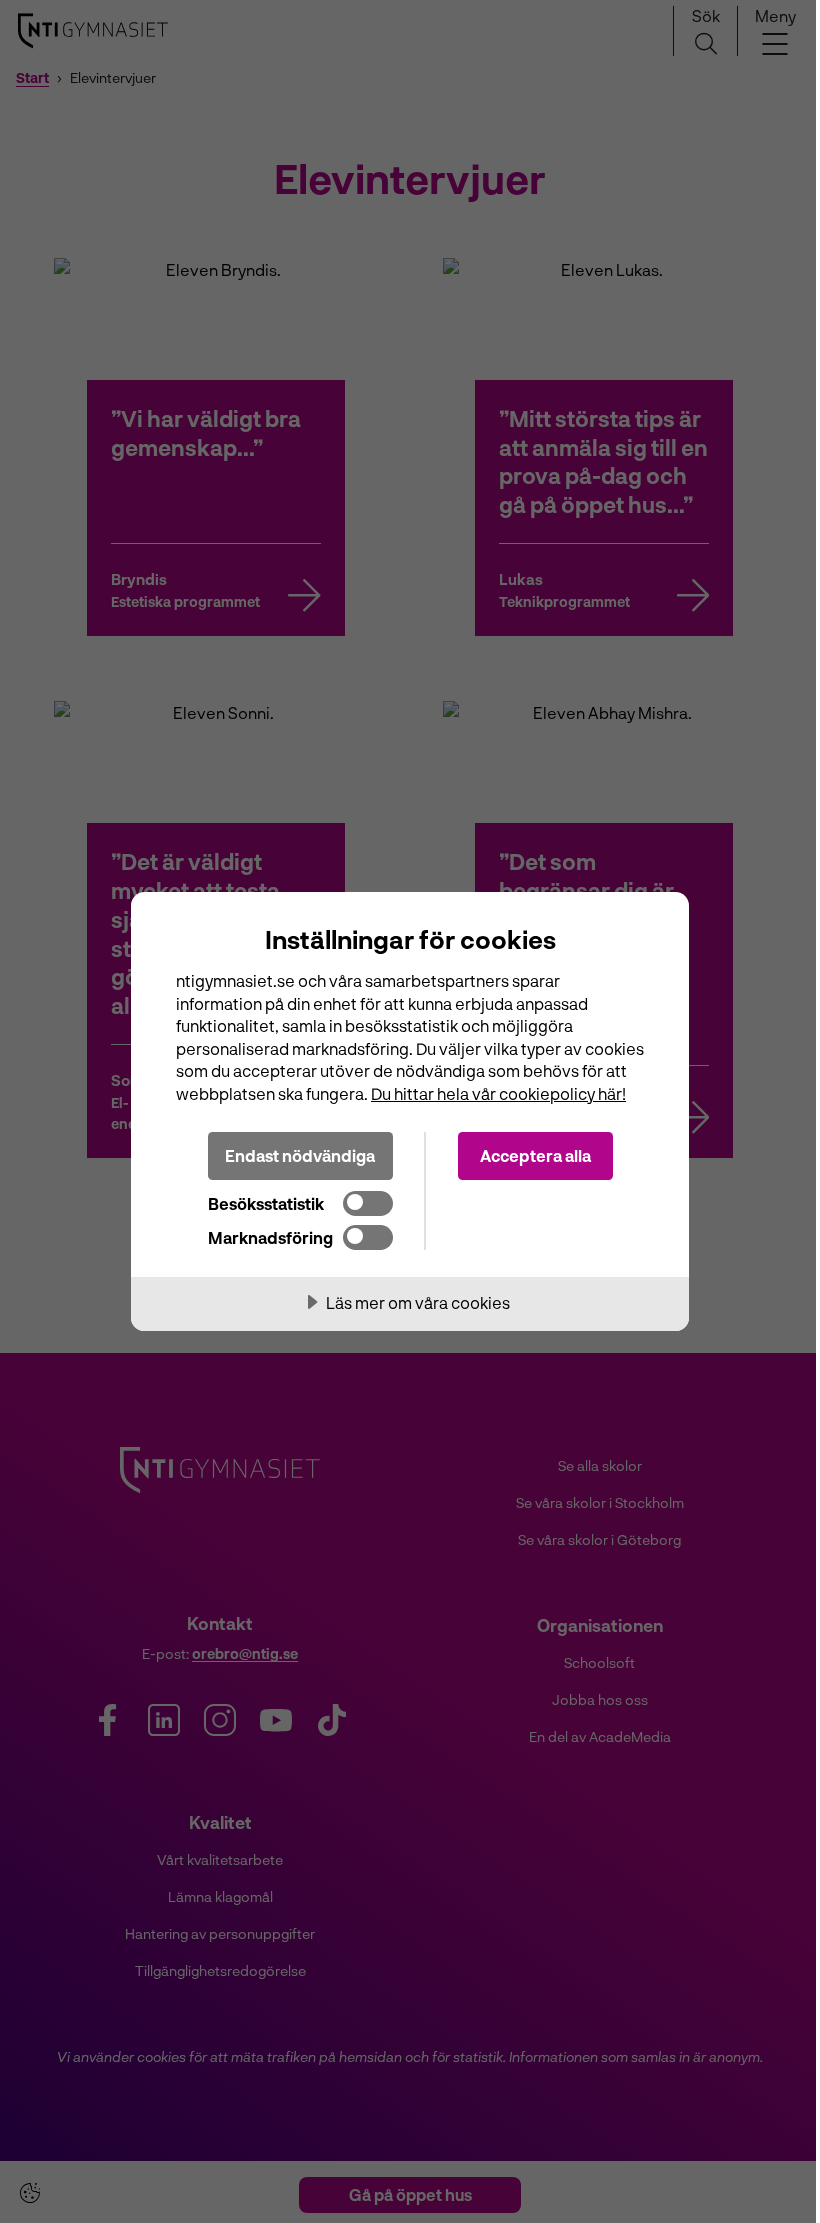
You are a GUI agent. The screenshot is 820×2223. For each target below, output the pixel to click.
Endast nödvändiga (300, 1155)
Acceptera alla (535, 1155)
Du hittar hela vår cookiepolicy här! (498, 1093)
